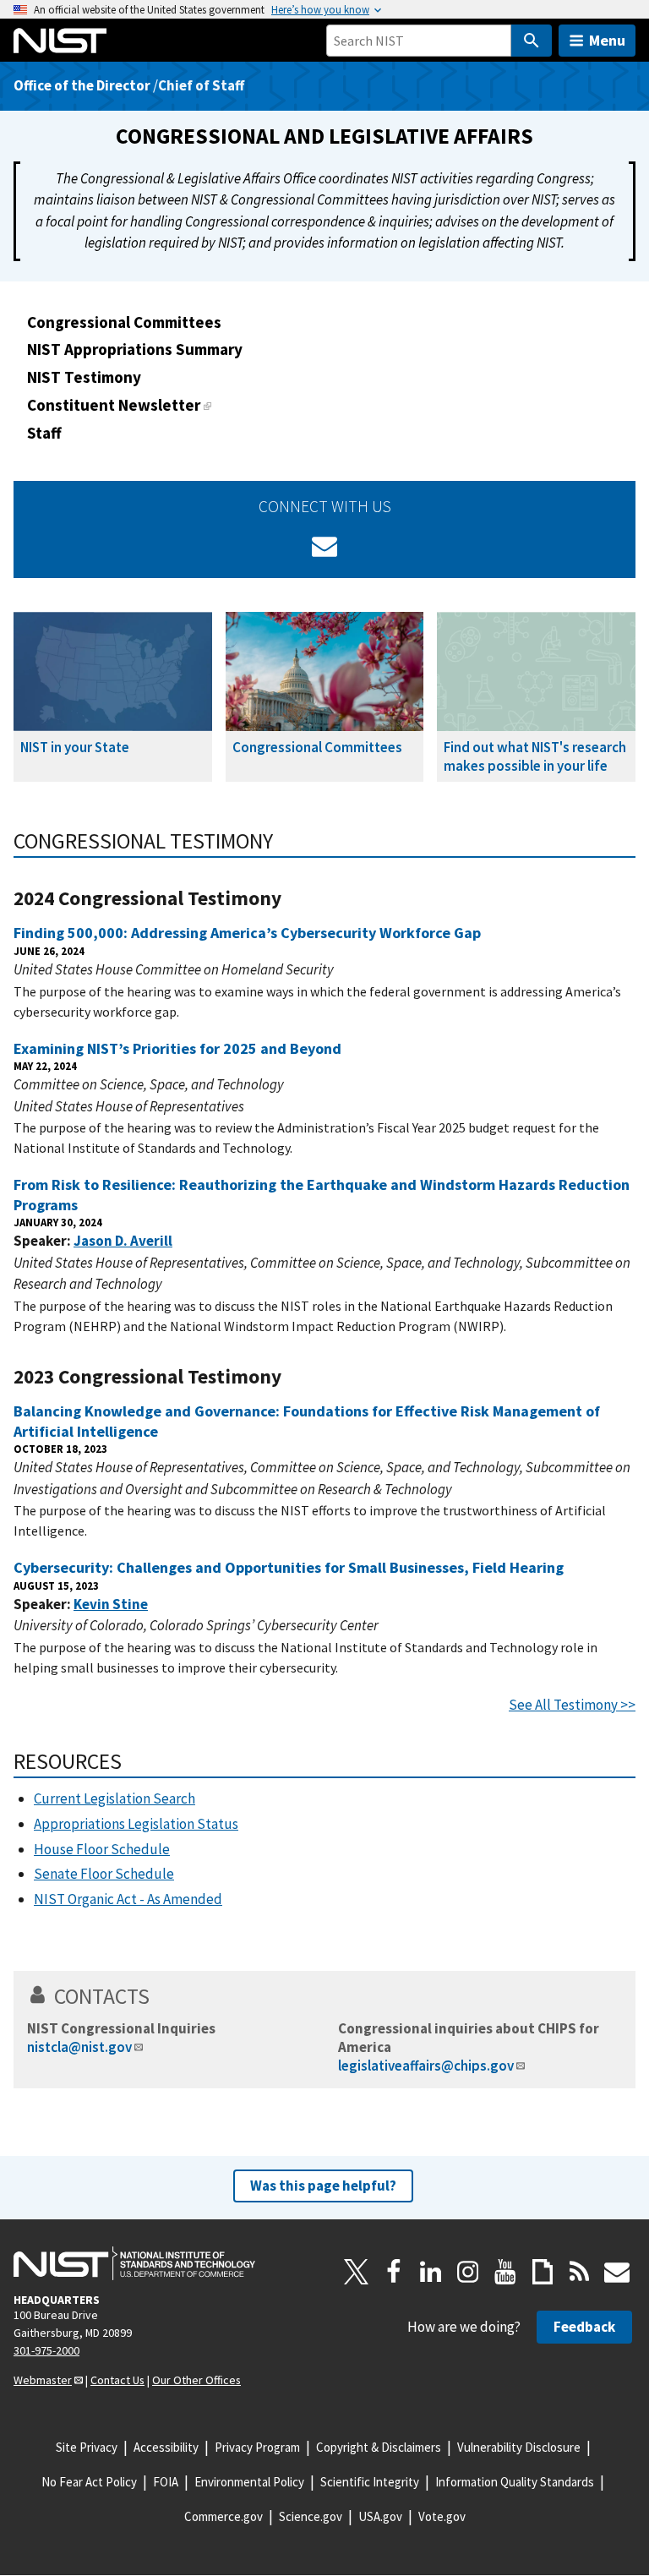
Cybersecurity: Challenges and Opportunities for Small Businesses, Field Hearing (289, 1567)
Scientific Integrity (370, 2482)
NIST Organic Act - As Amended (128, 1899)
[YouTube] (505, 2272)
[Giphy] (543, 2272)
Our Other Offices (196, 2380)
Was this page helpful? (323, 2186)
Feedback (584, 2327)
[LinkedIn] (431, 2272)
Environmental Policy (249, 2482)
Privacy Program (257, 2447)
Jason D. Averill (123, 1241)
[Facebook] (394, 2272)
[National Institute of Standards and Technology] (134, 2263)
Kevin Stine (111, 1604)
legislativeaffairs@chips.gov (426, 2066)
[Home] (60, 41)
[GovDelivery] (324, 546)
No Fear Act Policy (89, 2482)
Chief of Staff (201, 85)
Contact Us (117, 2380)
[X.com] (357, 2272)
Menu (607, 40)
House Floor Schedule (102, 1849)
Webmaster (43, 2380)
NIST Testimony (84, 377)
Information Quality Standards (515, 2482)
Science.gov (311, 2516)
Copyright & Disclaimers (379, 2447)
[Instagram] (468, 2272)
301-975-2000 (46, 2350)
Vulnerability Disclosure (519, 2447)
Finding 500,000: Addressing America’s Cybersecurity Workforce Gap (247, 933)
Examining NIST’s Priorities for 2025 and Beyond (177, 1048)
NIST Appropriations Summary (135, 349)
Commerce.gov (224, 2516)
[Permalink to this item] (284, 841)
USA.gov (380, 2516)
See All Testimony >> (572, 1705)
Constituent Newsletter (114, 405)
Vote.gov (442, 2516)
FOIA (166, 2482)
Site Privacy (87, 2447)
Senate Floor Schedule (104, 1874)
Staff (44, 433)
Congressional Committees (124, 322)
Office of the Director (82, 85)
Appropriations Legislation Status (136, 1824)
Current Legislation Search (115, 1798)
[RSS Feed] (580, 2272)
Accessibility (166, 2447)
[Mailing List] (617, 2272)
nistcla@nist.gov (79, 2047)
